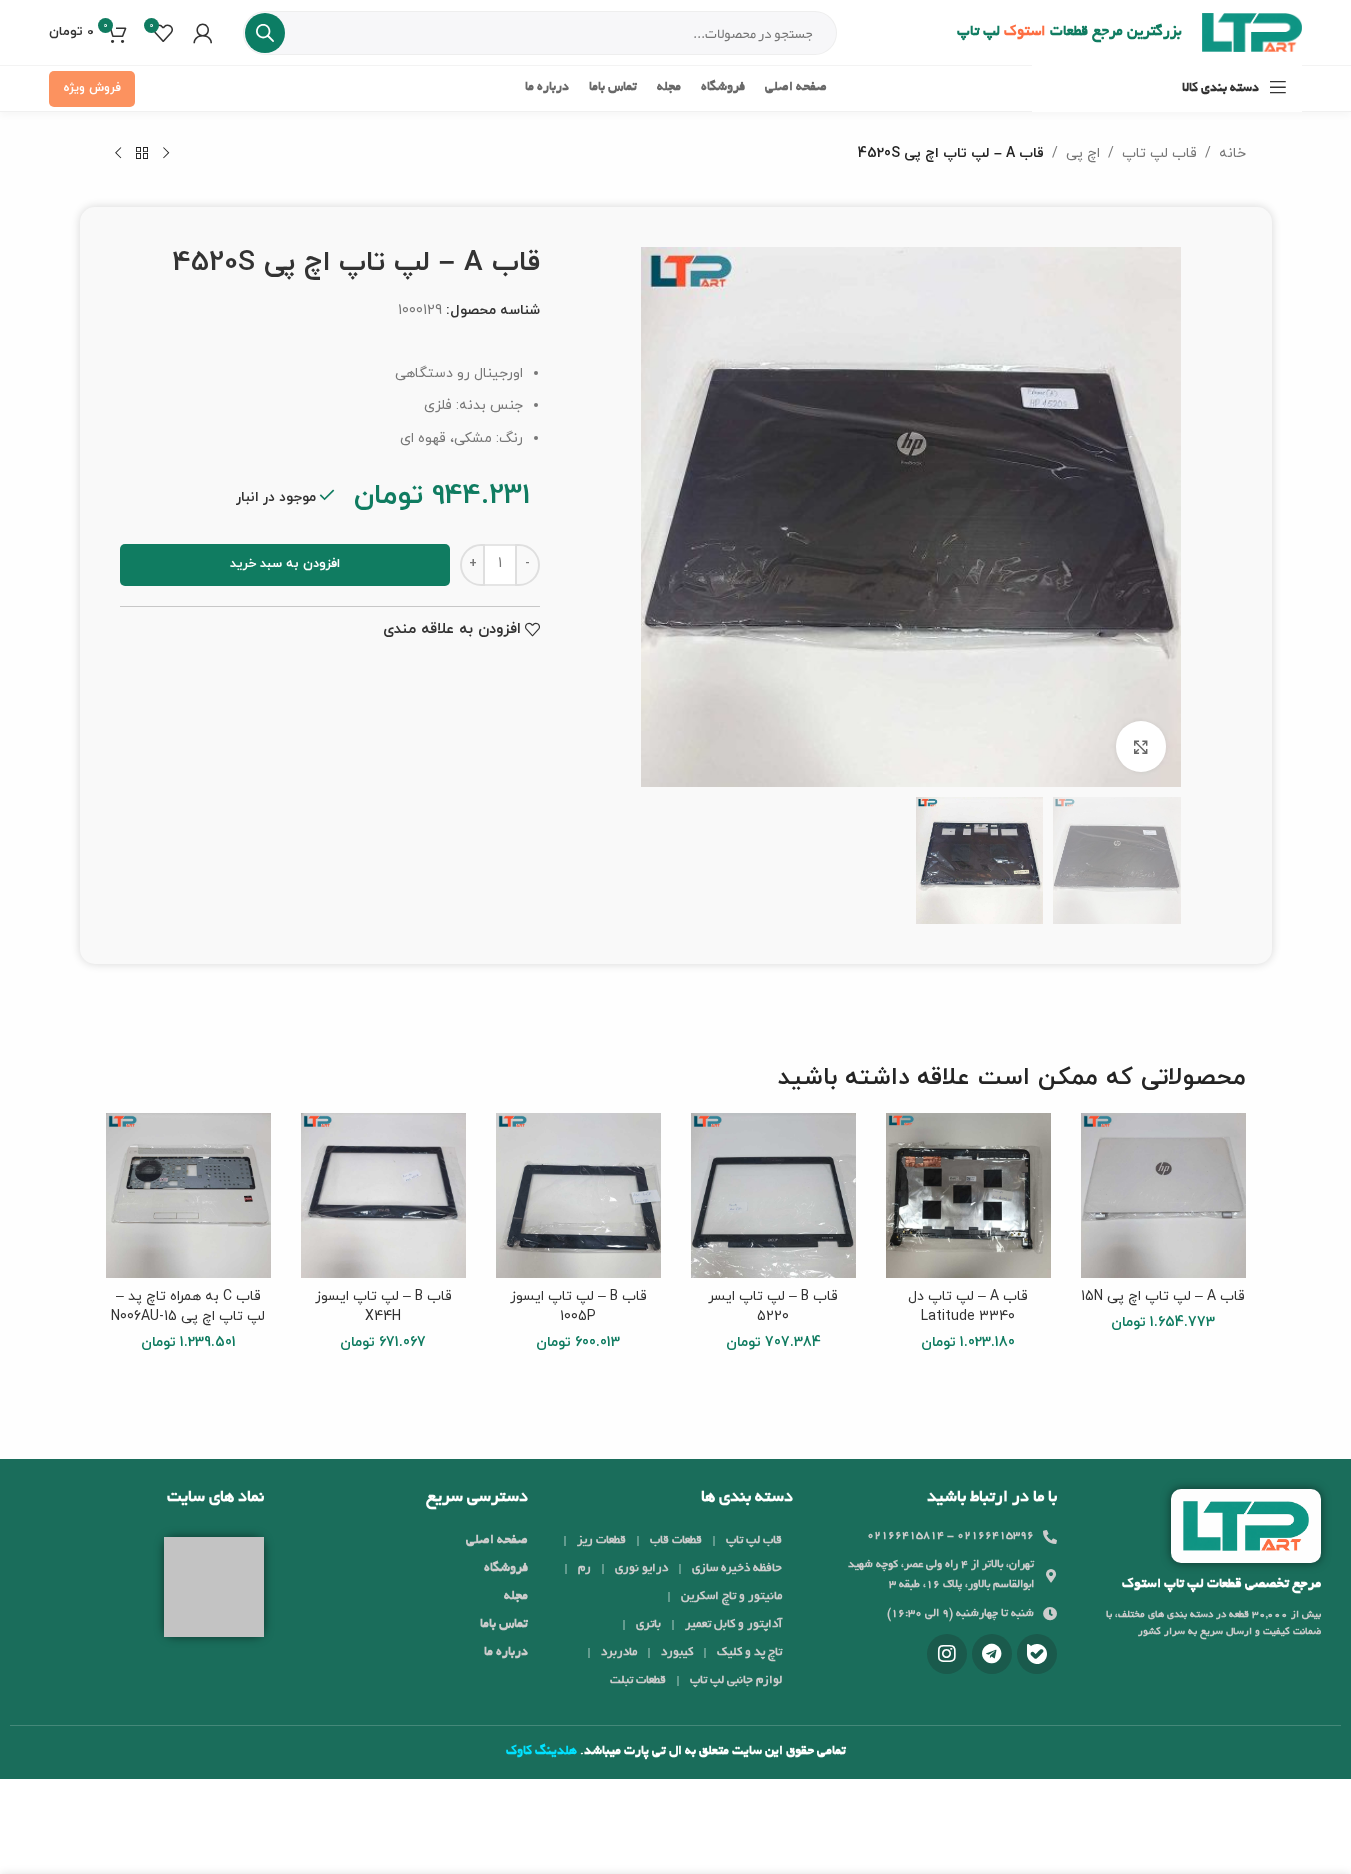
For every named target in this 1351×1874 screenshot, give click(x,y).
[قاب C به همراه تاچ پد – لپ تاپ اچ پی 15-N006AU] (188, 1195)
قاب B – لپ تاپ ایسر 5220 (773, 1306)
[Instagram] (947, 1654)
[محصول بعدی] (118, 154)
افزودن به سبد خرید (285, 564)
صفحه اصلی (497, 1541)
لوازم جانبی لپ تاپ (736, 1680)
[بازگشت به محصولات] (142, 154)
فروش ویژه (92, 88)
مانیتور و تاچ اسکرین (731, 1596)
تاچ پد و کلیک (749, 1652)
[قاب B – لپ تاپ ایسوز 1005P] (578, 1195)
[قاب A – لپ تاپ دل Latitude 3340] (968, 1195)
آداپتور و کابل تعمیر (733, 1624)
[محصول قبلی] (166, 154)
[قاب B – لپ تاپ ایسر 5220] (773, 1195)
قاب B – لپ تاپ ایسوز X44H (383, 1306)
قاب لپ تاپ (1159, 153)
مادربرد (619, 1652)
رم (584, 1568)
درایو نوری (641, 1568)
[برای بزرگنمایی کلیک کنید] (1141, 746)
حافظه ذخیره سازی (737, 1568)
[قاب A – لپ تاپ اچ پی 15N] (1163, 1195)
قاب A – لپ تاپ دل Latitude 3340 (968, 1306)
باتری (648, 1624)
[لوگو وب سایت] (1252, 31)
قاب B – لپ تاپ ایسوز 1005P (578, 1306)
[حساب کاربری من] (203, 33)
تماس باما (504, 1625)
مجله (516, 1597)
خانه (1232, 153)
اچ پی (1083, 153)
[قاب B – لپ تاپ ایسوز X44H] (383, 1195)
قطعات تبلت (638, 1680)
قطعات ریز (601, 1540)
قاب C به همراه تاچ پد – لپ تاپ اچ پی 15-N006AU (188, 1306)
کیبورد (677, 1652)
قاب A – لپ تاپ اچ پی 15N (1163, 1296)
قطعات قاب (676, 1540)
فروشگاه (506, 1569)
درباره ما (506, 1653)
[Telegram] (992, 1654)
